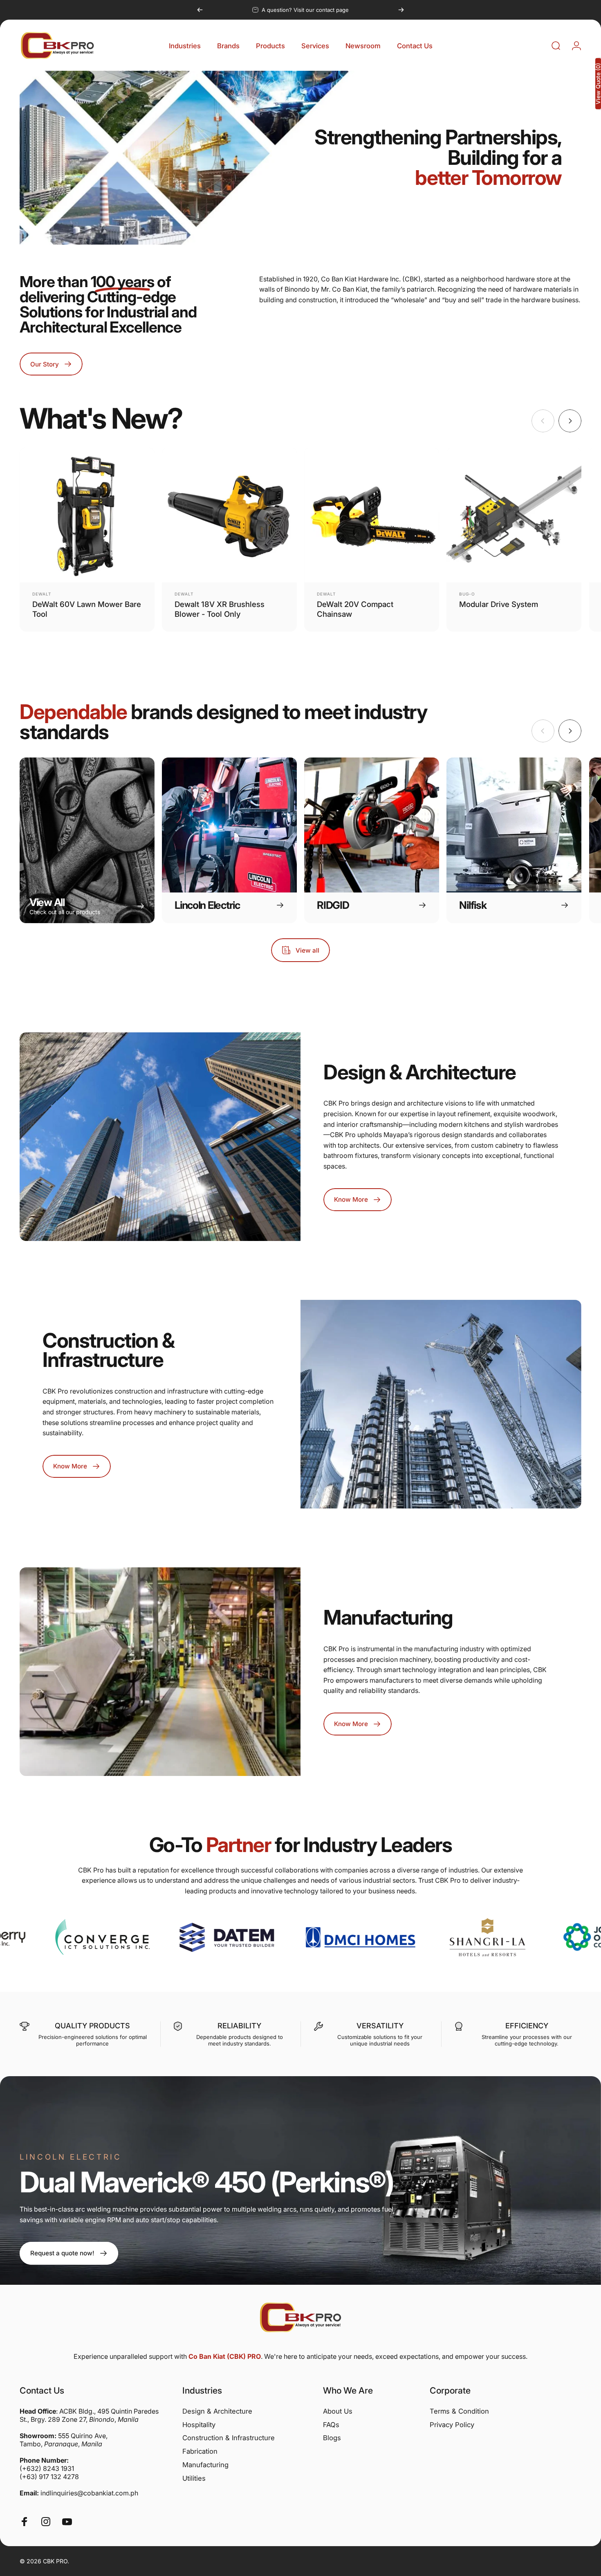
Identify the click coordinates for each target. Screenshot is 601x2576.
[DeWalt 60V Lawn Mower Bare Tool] (87, 515)
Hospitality (199, 2425)
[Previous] (200, 10)
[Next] (401, 10)
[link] (69, 2253)
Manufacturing (205, 2465)
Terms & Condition (459, 2411)
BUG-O (467, 594)
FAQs (331, 2425)
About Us (338, 2411)
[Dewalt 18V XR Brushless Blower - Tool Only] (229, 515)
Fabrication (200, 2451)
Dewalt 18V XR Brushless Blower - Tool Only (220, 609)
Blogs (332, 2438)
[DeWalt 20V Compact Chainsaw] (372, 515)
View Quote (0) (598, 84)
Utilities (194, 2478)
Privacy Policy (452, 2425)
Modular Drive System (499, 604)
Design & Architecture (217, 2411)
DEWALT (42, 594)
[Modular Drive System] (514, 515)
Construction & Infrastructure (229, 2438)
